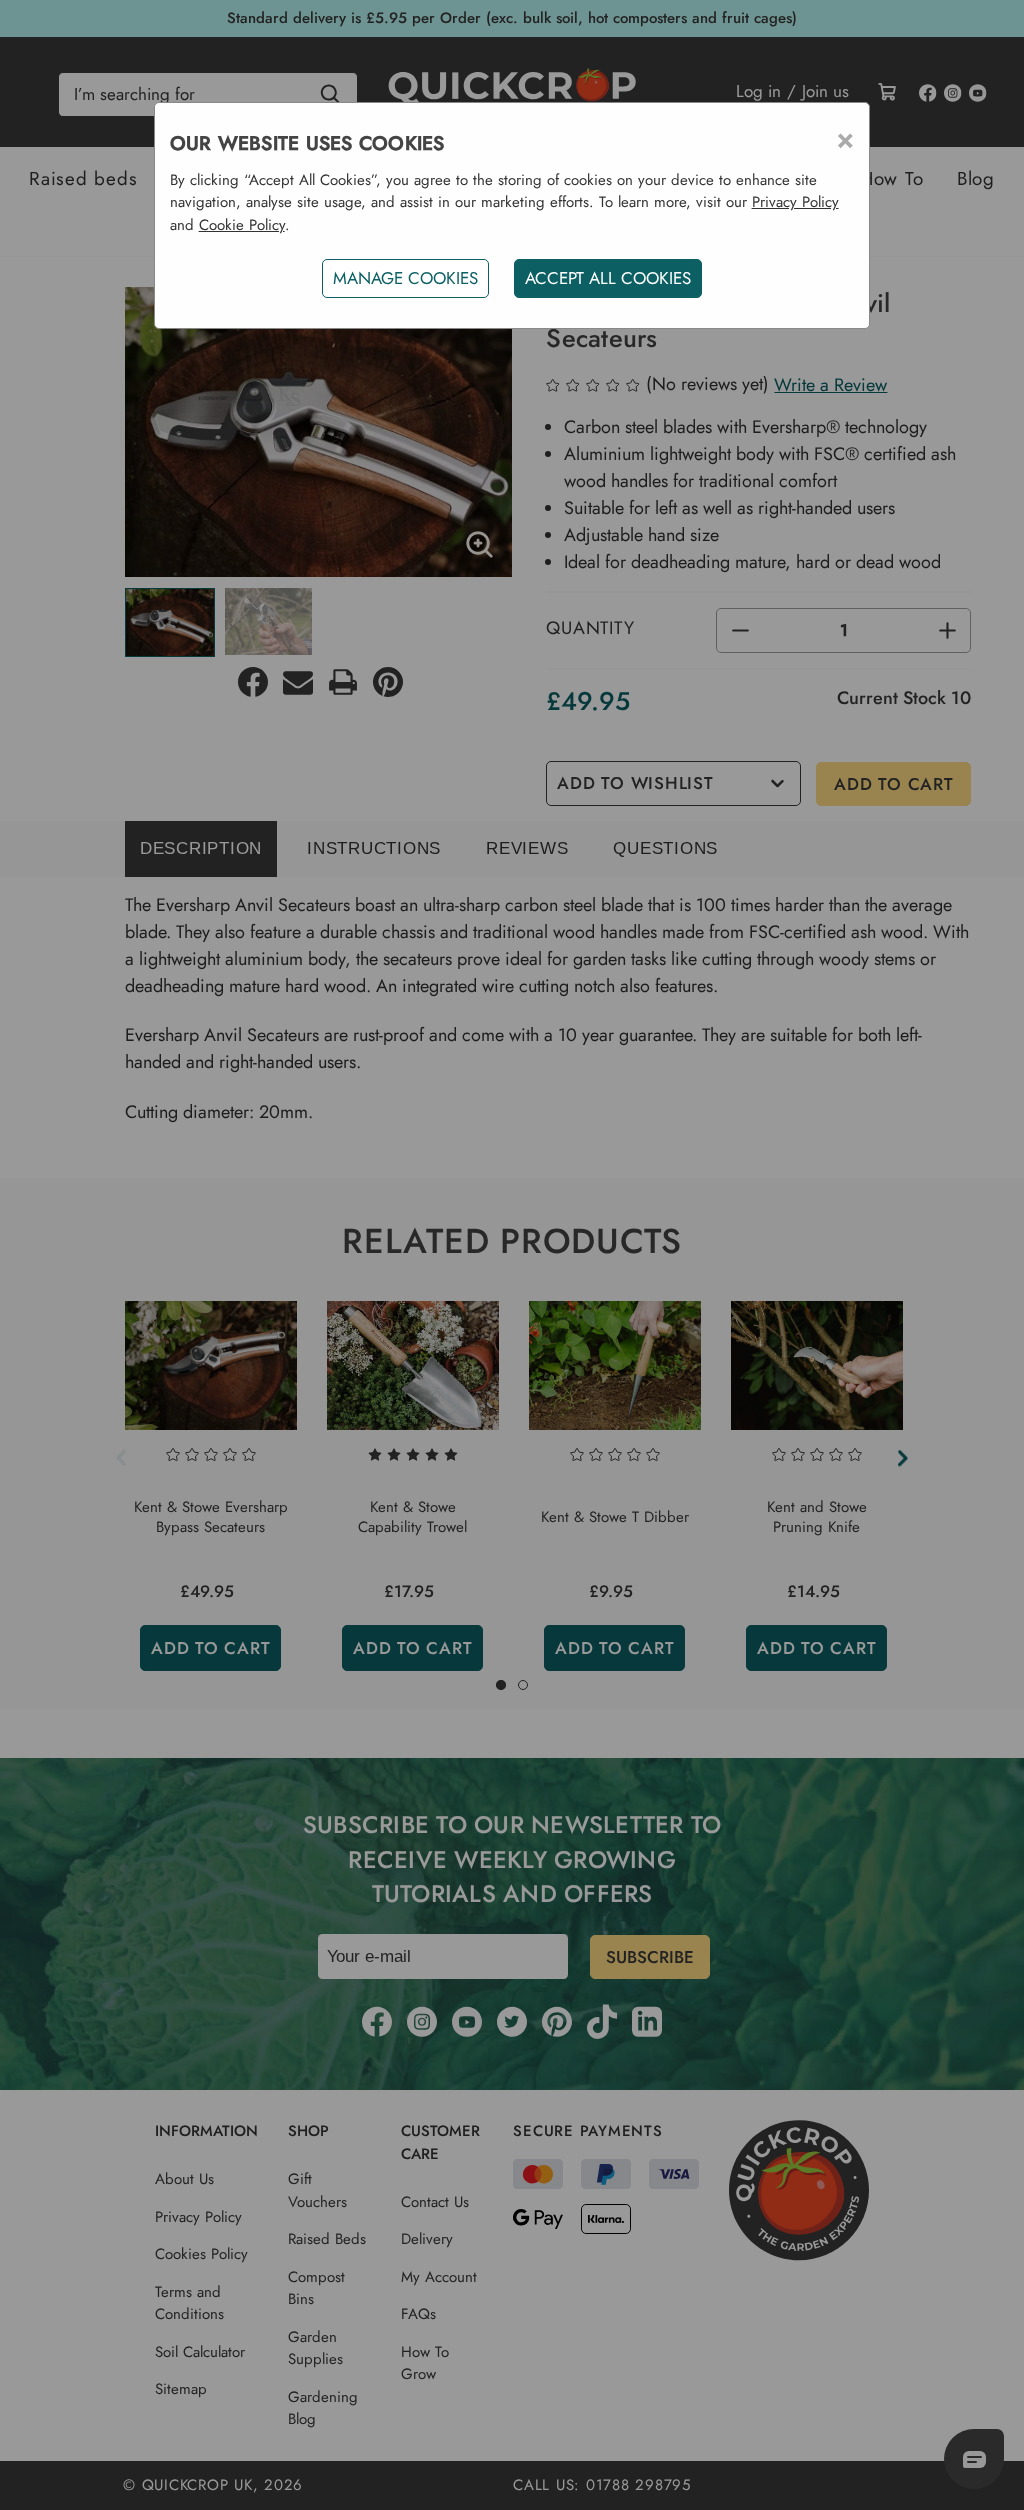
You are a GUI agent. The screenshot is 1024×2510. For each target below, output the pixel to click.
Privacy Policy (795, 202)
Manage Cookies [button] (405, 278)
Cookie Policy (242, 225)
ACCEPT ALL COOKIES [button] (608, 278)
